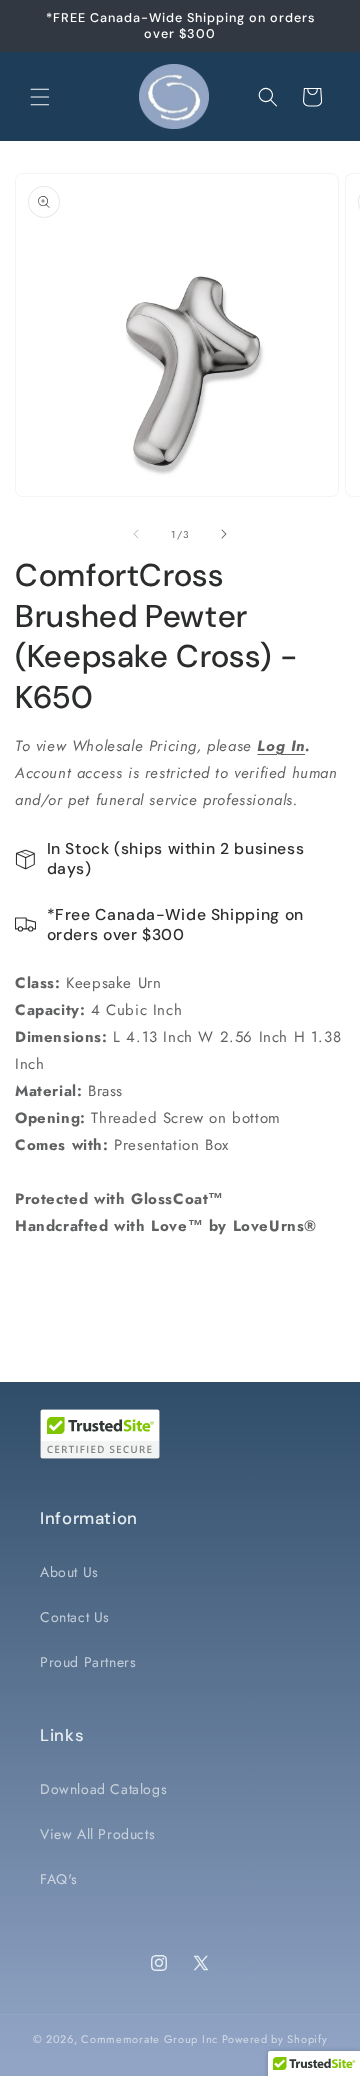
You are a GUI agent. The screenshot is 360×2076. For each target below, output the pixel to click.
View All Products (97, 1834)
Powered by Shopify (275, 2039)
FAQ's (59, 1879)
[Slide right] (224, 534)
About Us (69, 1572)
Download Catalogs (103, 1789)
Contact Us (75, 1617)
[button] (40, 97)
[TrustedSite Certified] (100, 1434)
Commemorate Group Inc (149, 2039)
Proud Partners (88, 1662)
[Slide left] (136, 534)
